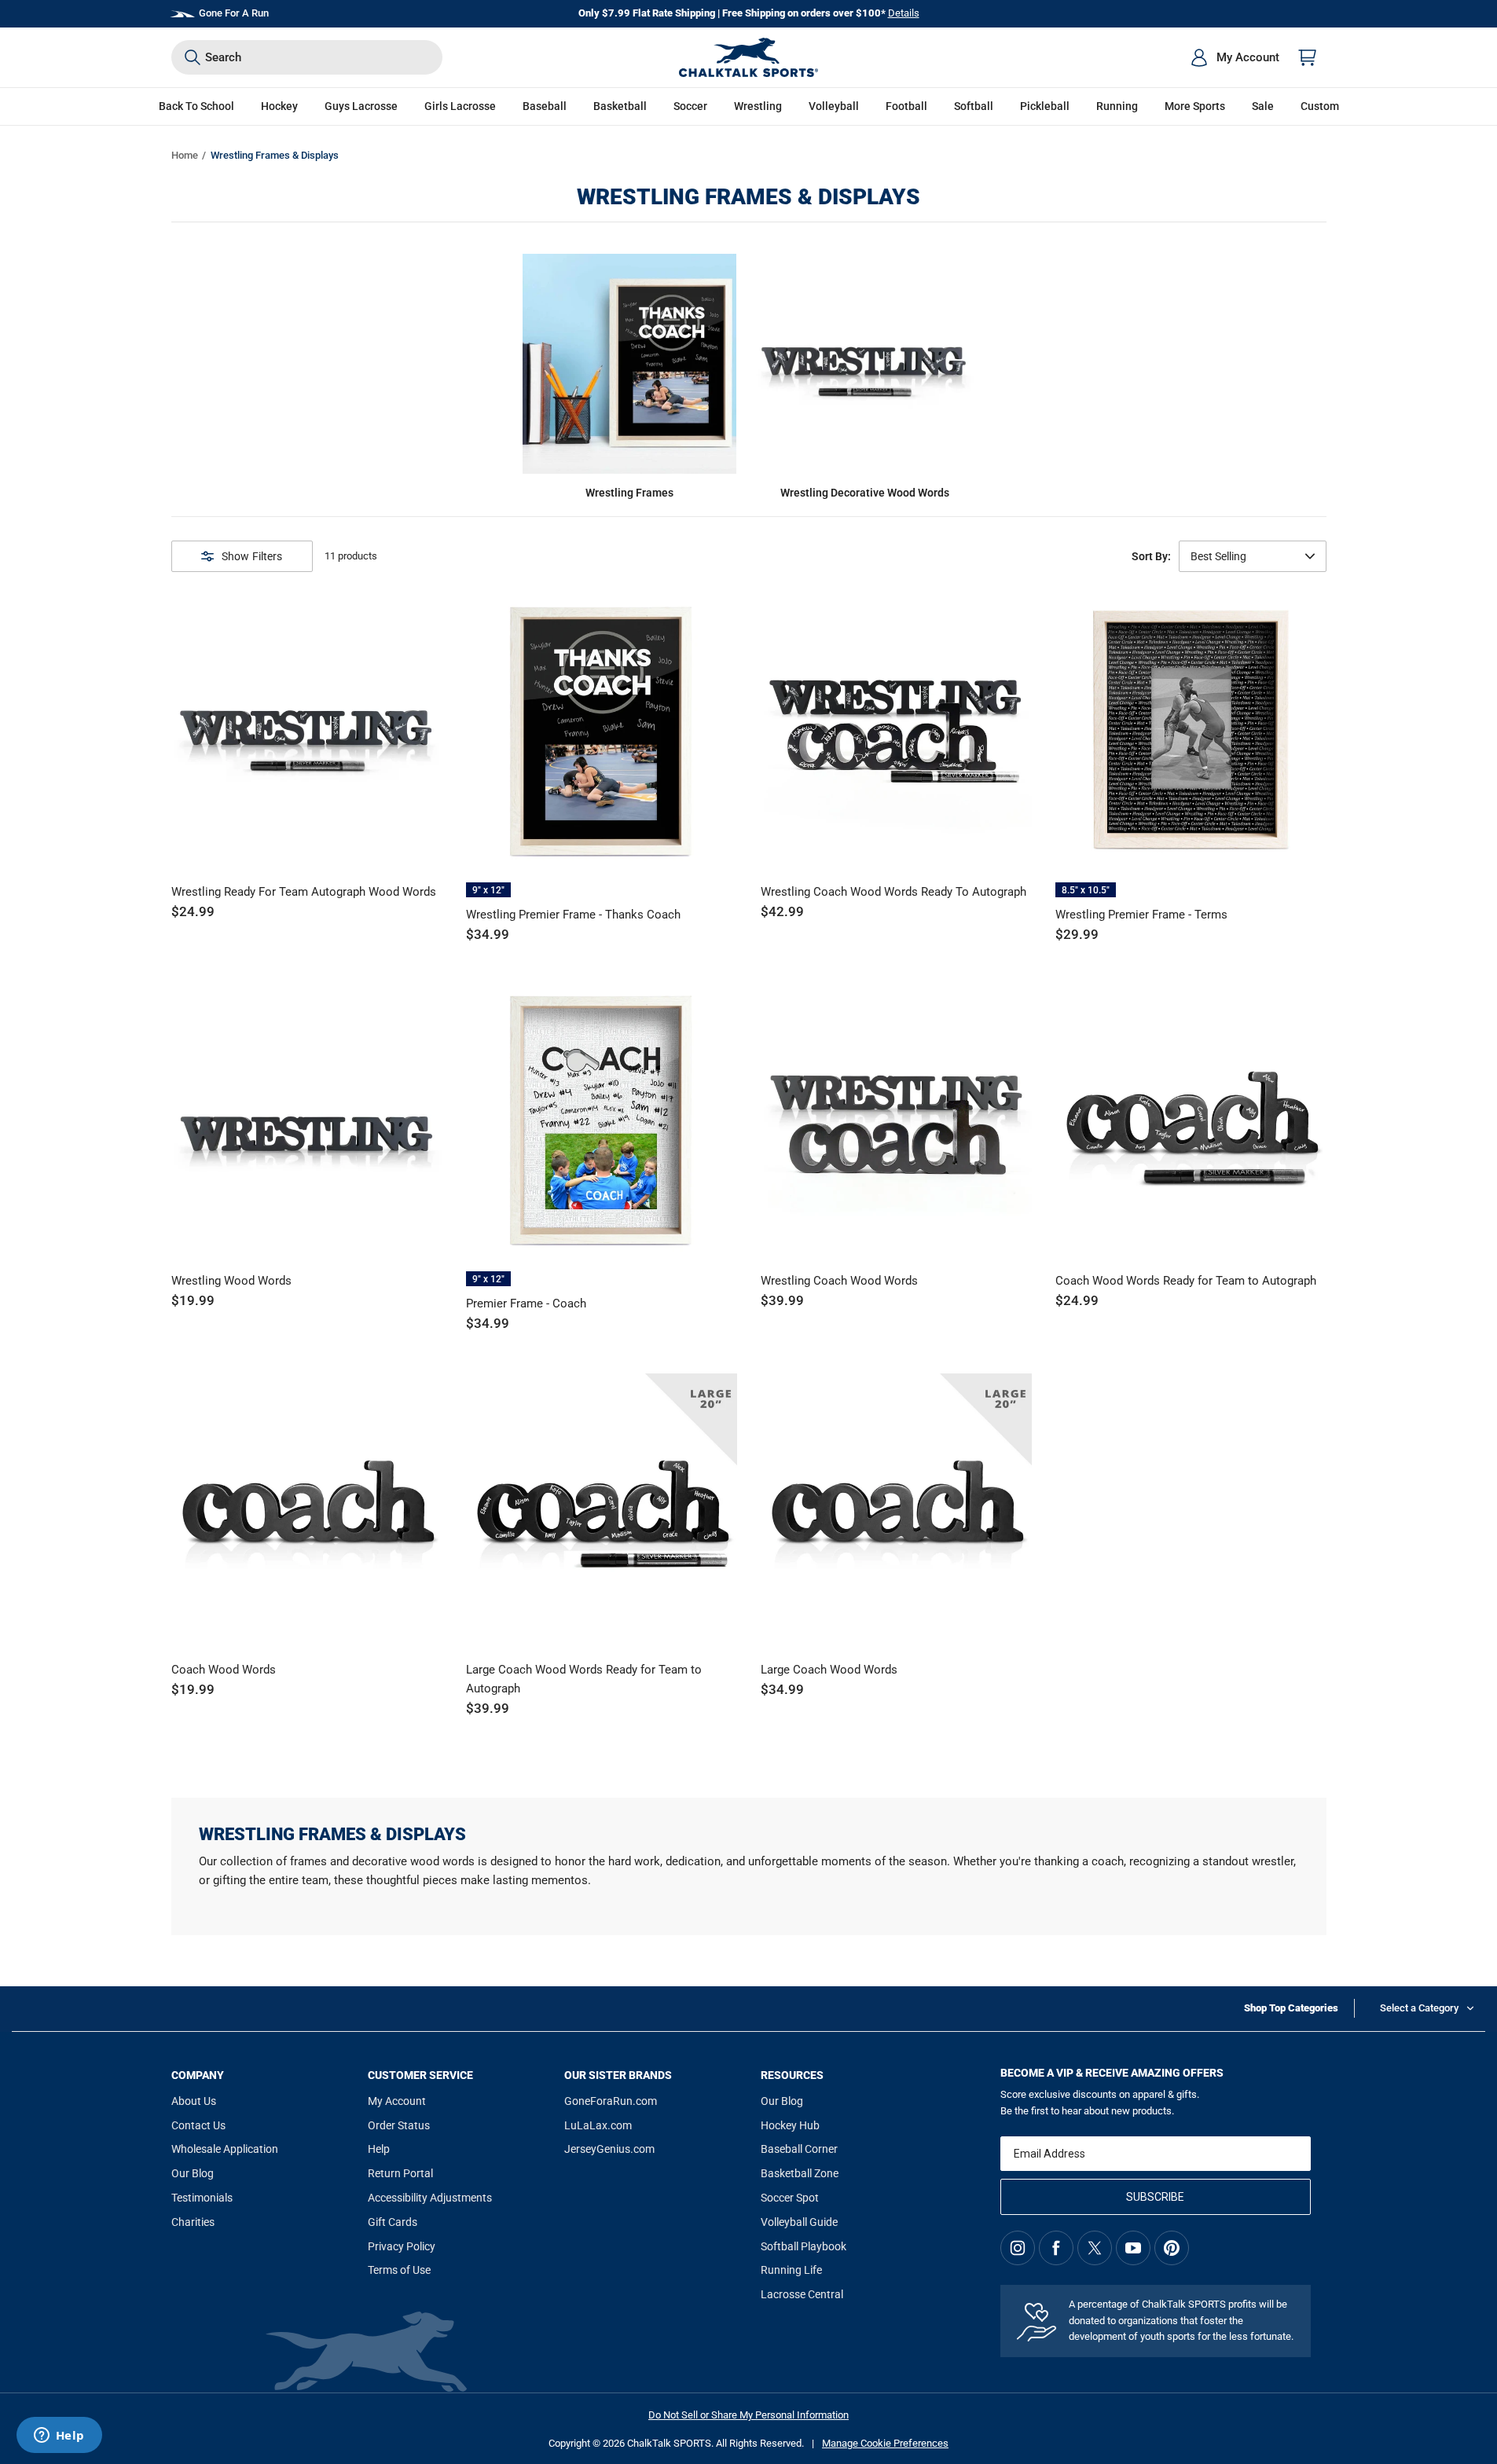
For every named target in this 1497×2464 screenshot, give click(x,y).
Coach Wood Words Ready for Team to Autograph (1186, 1281)
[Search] (193, 57)
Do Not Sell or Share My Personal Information (748, 2415)
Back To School (196, 106)
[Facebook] (1056, 2248)
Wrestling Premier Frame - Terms (1141, 915)
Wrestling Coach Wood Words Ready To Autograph (893, 892)
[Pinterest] (1172, 2248)
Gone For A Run (234, 13)
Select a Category (1419, 2008)
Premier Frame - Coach (526, 1303)
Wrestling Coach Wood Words (839, 1281)
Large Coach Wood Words (829, 1670)
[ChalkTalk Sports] (749, 57)
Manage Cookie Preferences (885, 2443)
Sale (1263, 106)
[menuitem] (1235, 57)
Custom (1320, 106)
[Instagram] (1018, 2248)
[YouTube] (1133, 2248)
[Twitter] (1095, 2248)
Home (185, 155)
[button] (279, 106)
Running (1117, 106)
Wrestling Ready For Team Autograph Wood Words (304, 892)
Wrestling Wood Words (231, 1281)
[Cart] (1308, 57)
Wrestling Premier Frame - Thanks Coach (573, 915)
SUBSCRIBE (1155, 2197)
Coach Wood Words (224, 1670)
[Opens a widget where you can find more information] (59, 2436)
